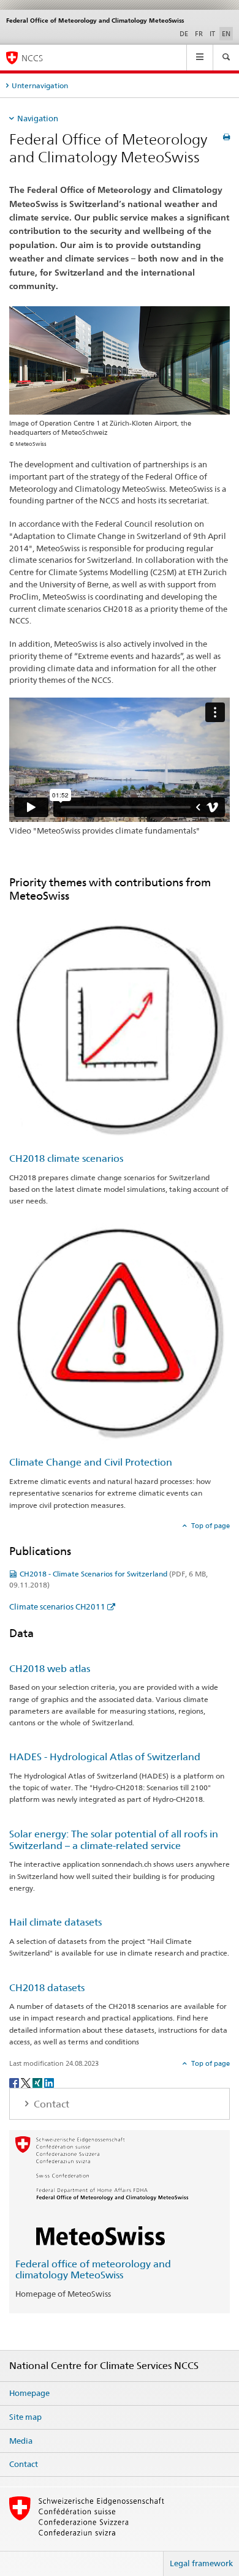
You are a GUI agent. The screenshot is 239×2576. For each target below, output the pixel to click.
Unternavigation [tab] (40, 85)
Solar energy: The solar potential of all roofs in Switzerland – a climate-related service (114, 1840)
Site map (25, 2417)
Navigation (38, 118)
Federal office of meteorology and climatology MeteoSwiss (93, 2270)
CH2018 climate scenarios (66, 1158)
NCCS (32, 58)
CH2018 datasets (47, 1988)
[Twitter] (27, 2082)
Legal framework (201, 2563)
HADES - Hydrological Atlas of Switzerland (105, 1757)
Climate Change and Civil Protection (91, 1462)
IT (212, 34)
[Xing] (38, 2082)
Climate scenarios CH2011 (57, 1606)
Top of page (210, 1526)
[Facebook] (15, 2082)
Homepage (29, 2393)
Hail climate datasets (55, 1922)
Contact (24, 2464)
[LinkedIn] (49, 2082)
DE (184, 34)
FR (199, 34)
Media (21, 2441)
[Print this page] (226, 137)
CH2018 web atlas (50, 1669)
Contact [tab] (50, 2104)
